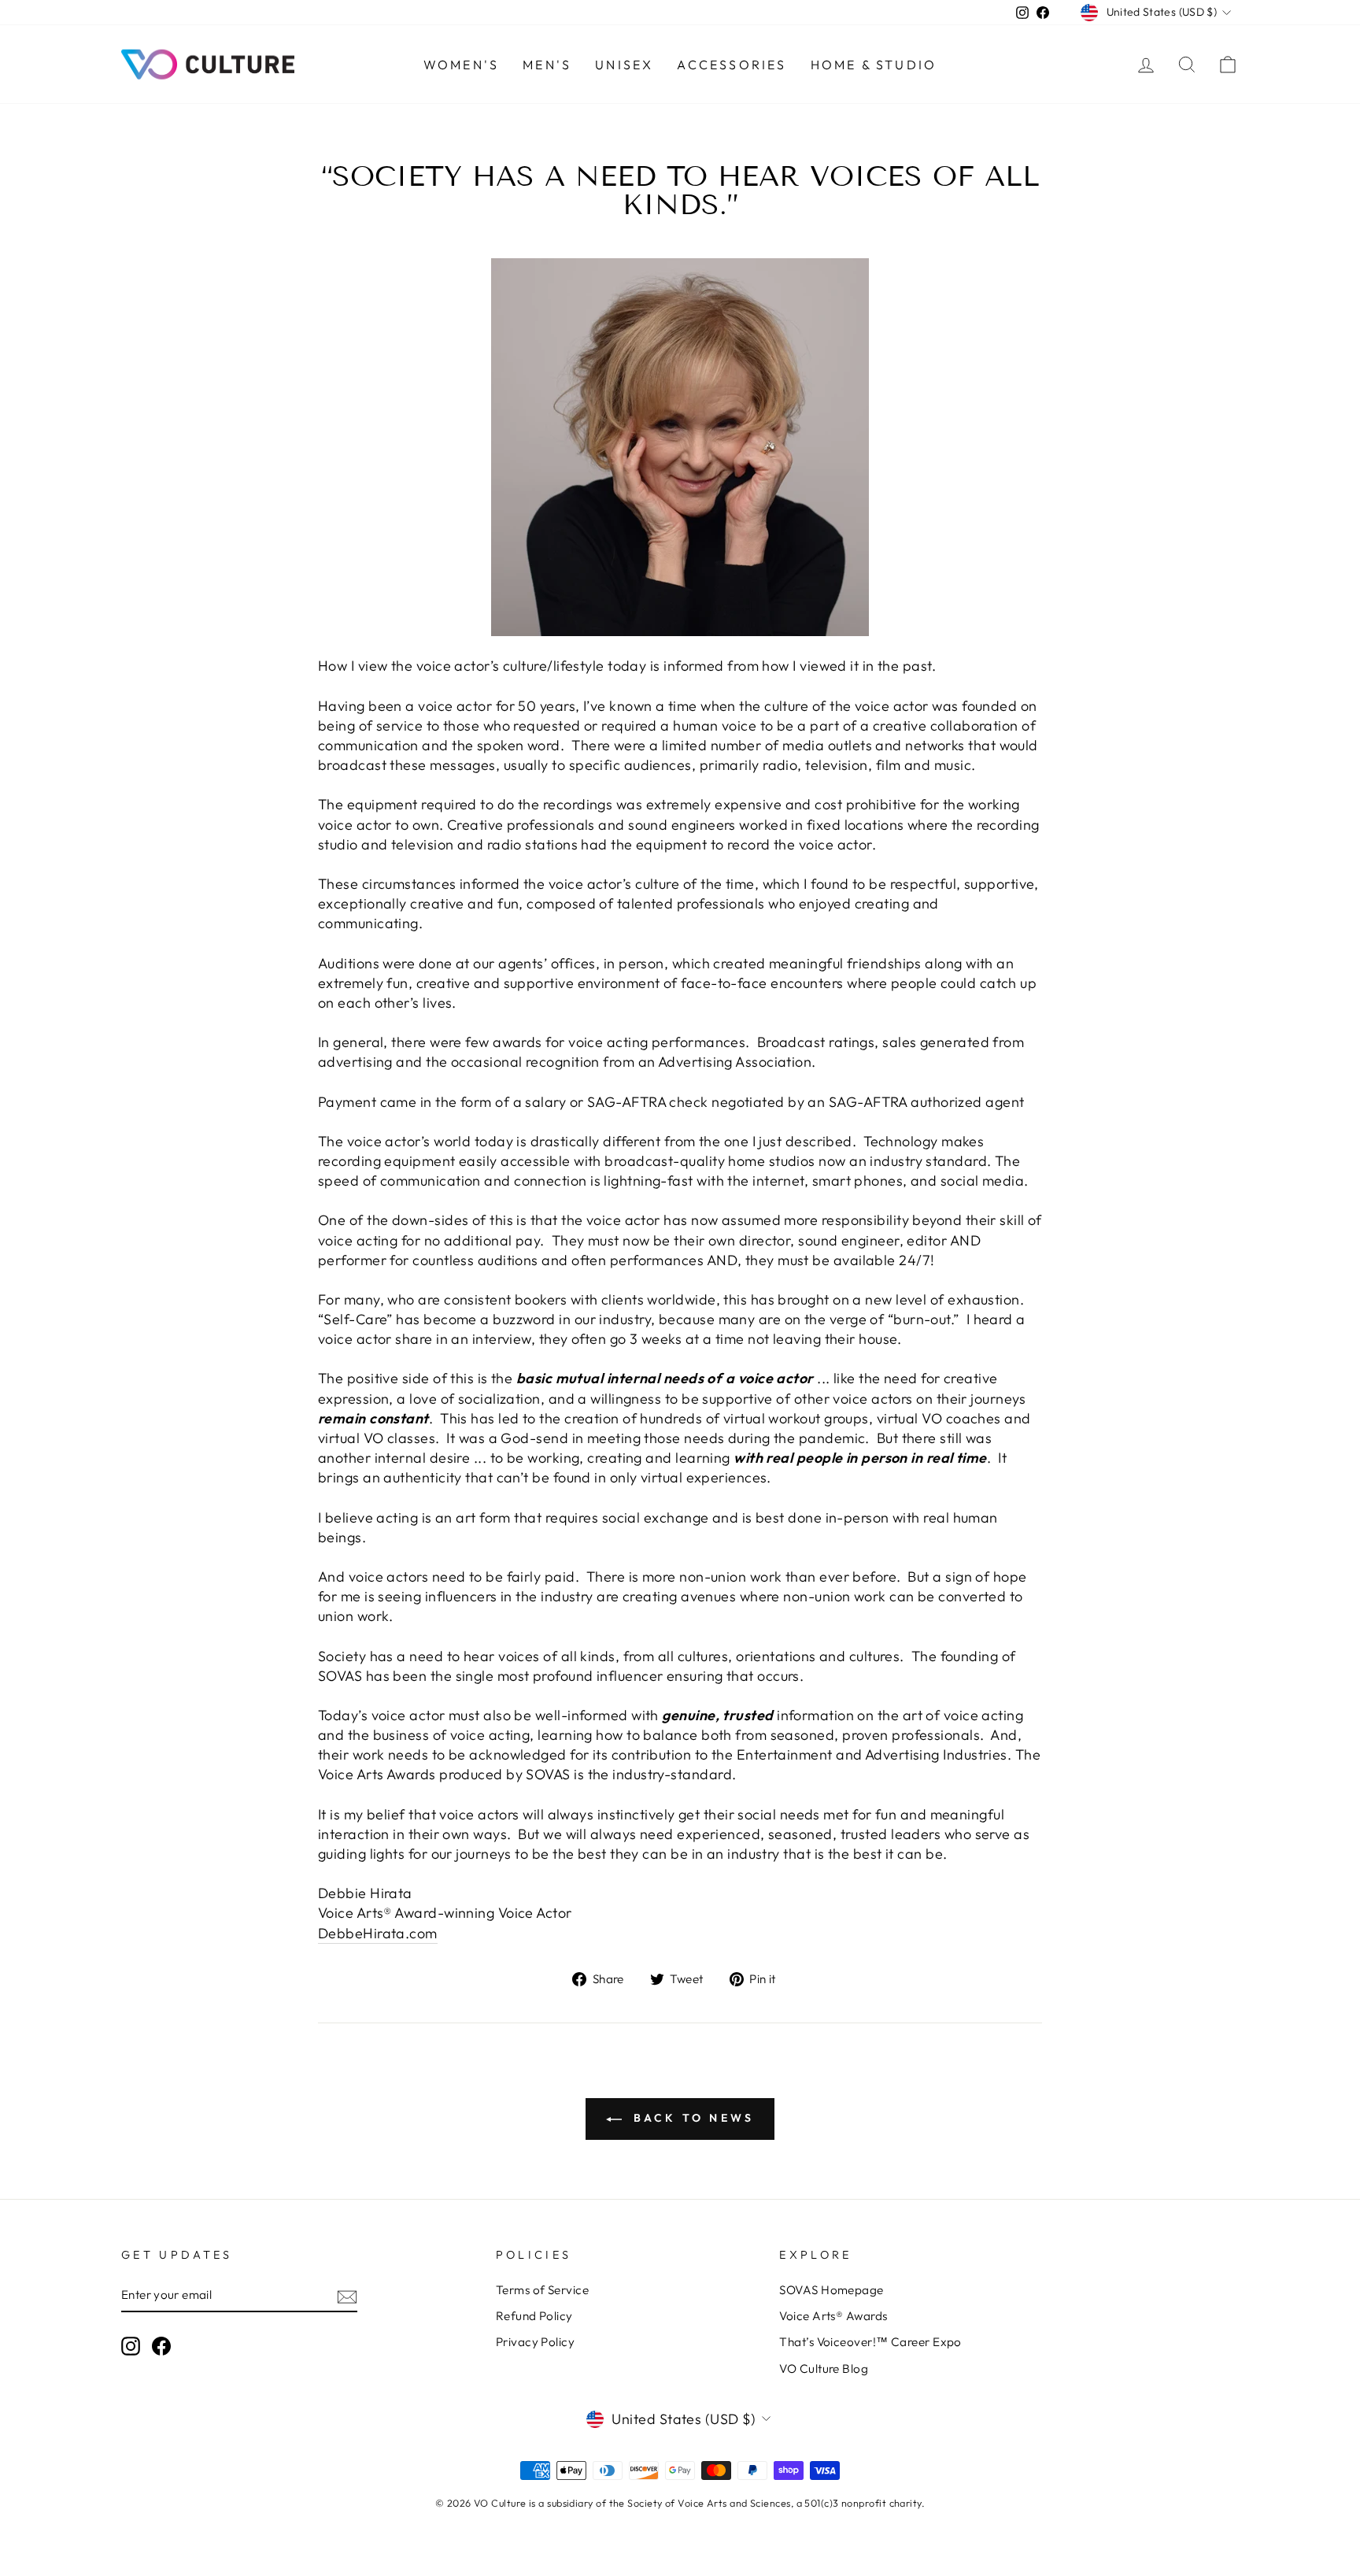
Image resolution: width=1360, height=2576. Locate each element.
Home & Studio (874, 65)
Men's (547, 65)
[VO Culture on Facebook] (161, 2345)
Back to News (691, 2118)
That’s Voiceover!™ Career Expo (870, 2342)
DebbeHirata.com (378, 1933)
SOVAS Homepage (831, 2290)
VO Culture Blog (824, 2369)
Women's (461, 65)
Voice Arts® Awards (833, 2316)
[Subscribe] (347, 2295)
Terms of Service (542, 2290)
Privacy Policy (535, 2342)
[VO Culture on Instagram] (131, 2345)
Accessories (732, 65)
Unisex (624, 65)
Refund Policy (534, 2316)
